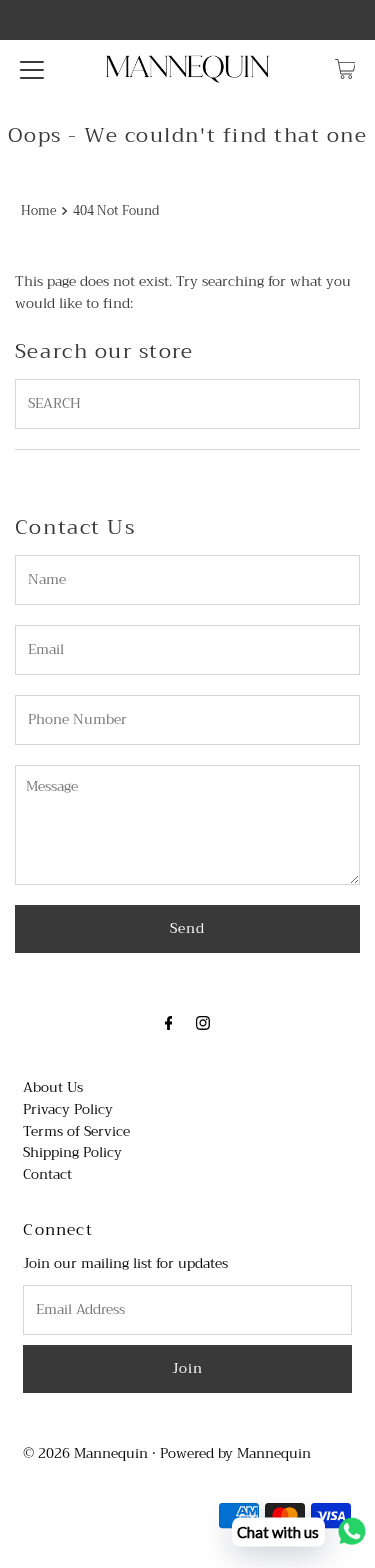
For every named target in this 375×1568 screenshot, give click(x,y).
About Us (53, 1087)
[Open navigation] (32, 69)
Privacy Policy (68, 1109)
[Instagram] (203, 1024)
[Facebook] (169, 1024)
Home (39, 211)
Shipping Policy (72, 1152)
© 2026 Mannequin (85, 1453)
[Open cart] (345, 69)
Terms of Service (76, 1131)
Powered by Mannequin (235, 1453)
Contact (47, 1174)
